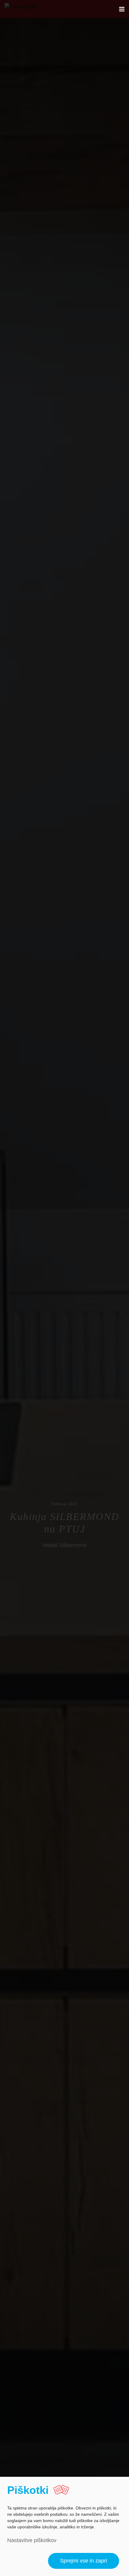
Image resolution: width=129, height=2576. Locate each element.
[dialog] (64, 2526)
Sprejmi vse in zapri (84, 2561)
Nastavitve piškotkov (32, 2540)
